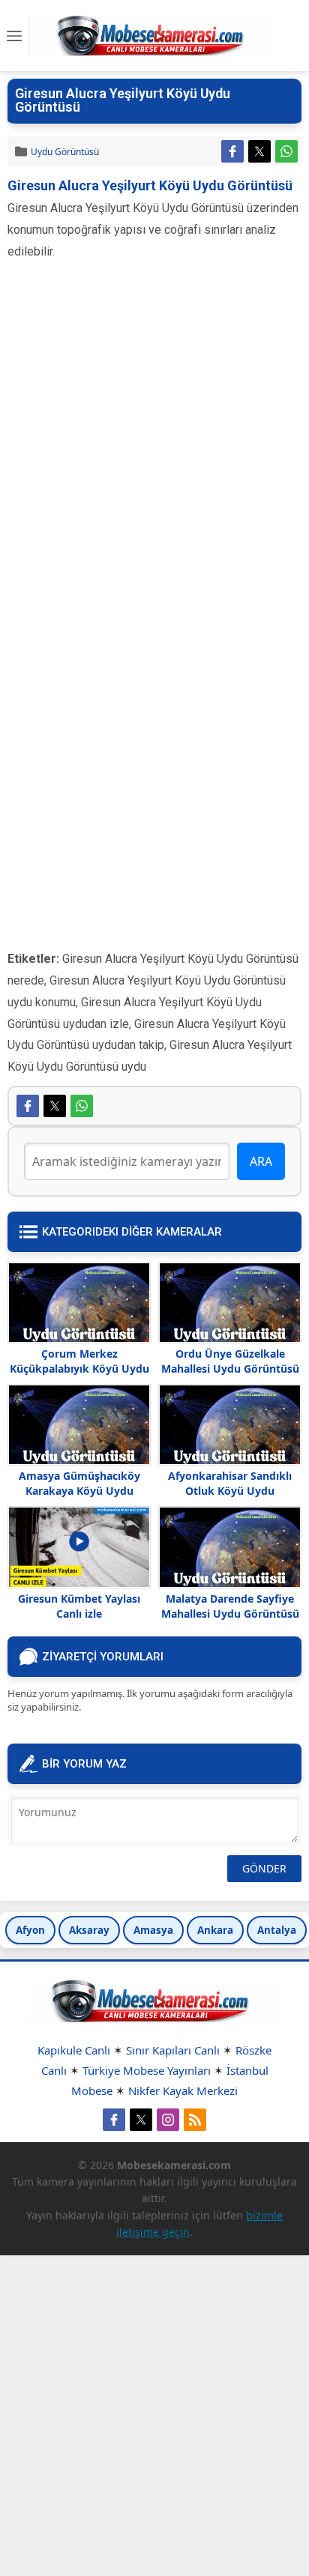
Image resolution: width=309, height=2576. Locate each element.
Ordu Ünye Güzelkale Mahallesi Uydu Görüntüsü (230, 1361)
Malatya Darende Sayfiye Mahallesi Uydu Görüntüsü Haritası (230, 1614)
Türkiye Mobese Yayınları (147, 2070)
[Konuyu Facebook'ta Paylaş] (232, 151)
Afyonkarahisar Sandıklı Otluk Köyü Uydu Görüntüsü (230, 1491)
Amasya (153, 1930)
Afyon (30, 1930)
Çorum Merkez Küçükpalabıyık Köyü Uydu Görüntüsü (79, 1369)
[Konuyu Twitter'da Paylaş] (259, 151)
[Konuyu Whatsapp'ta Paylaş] (286, 151)
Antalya (277, 1930)
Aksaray (89, 1930)
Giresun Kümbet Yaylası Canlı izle (79, 1606)
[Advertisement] (154, 450)
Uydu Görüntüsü (65, 152)
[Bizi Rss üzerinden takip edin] (195, 2120)
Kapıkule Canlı (74, 2050)
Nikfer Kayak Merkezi (183, 2090)
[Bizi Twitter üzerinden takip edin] (141, 2120)
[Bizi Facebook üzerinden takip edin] (114, 2120)
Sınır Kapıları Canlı (173, 2050)
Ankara (215, 1930)
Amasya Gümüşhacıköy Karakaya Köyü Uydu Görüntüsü (79, 1491)
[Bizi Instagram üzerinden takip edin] (168, 2120)
